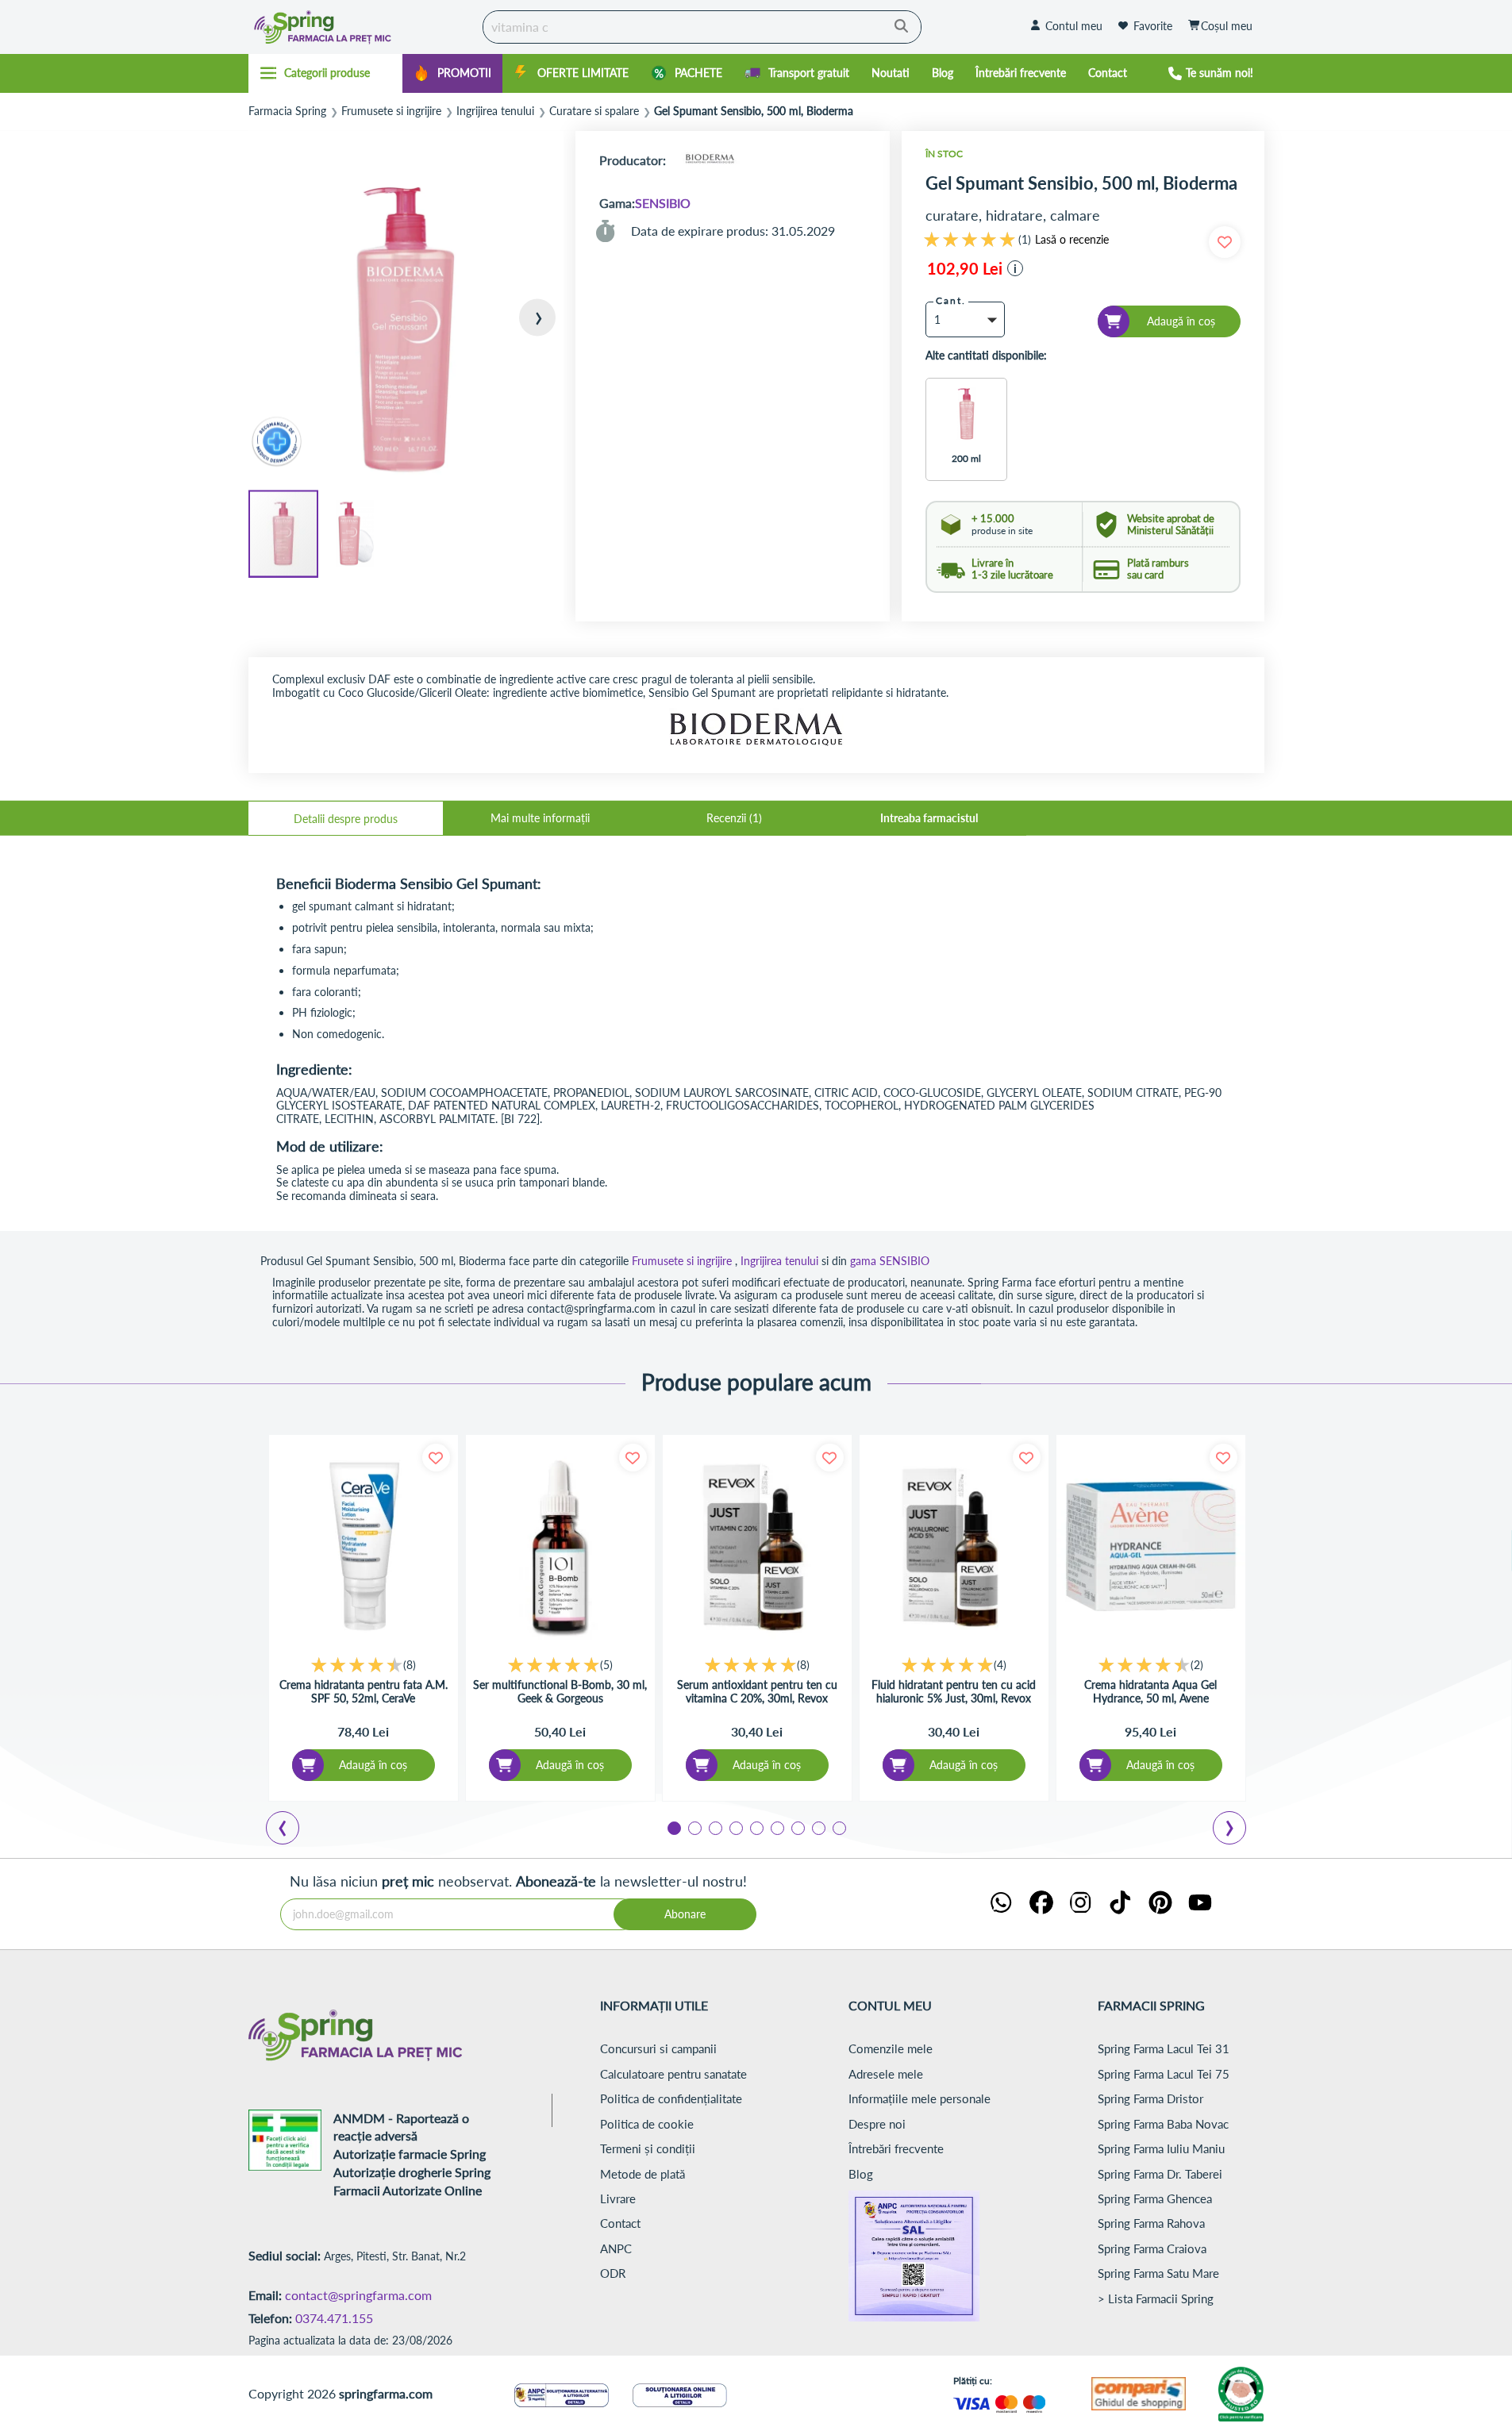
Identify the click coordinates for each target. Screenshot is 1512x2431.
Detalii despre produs (346, 819)
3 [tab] (714, 1827)
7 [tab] (797, 1827)
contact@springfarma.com (358, 2295)
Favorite (1153, 26)
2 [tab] (694, 1827)
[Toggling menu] (326, 73)
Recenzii (733, 818)
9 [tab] (838, 1827)
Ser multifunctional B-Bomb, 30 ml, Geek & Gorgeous (560, 1692)
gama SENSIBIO (890, 1261)
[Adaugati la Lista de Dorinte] (436, 1458)
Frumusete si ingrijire (391, 111)
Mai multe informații (540, 818)
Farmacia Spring (287, 111)
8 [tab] (818, 1827)
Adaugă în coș (373, 1765)
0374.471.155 (334, 2318)
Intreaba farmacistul (929, 818)
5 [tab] (756, 1827)
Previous (292, 1830)
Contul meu (1074, 26)
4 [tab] (735, 1827)
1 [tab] (673, 1827)
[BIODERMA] (710, 160)
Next (1233, 1830)
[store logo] (362, 27)
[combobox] (702, 27)
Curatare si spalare (594, 111)
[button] (532, 331)
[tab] (346, 818)
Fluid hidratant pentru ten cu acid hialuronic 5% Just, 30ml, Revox (954, 1692)
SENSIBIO (663, 203)
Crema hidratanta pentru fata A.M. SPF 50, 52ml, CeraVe (364, 1692)
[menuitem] (452, 73)
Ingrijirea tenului (495, 111)
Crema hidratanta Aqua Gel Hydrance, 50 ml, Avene (1150, 1692)
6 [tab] (776, 1827)
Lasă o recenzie (1072, 240)
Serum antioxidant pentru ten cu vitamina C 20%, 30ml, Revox (757, 1692)
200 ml (966, 458)
